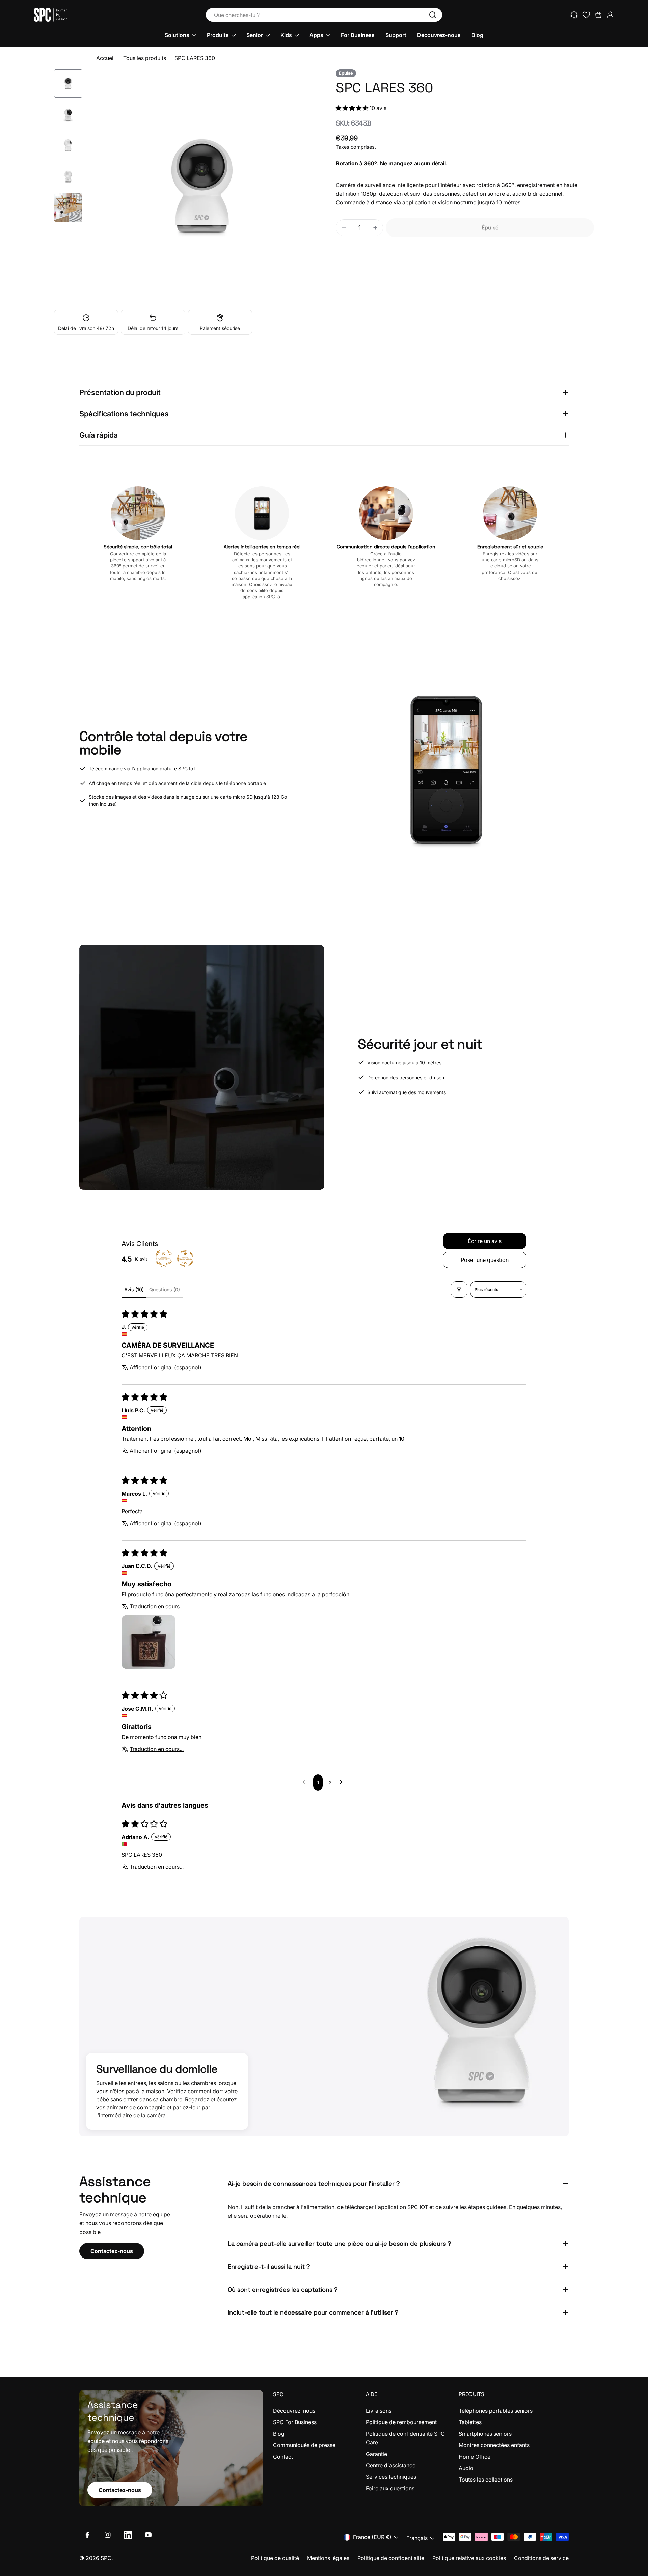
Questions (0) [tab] (165, 1289)
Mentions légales (328, 2558)
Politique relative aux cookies (469, 2558)
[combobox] (324, 15)
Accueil (105, 58)
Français (417, 2538)
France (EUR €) (372, 2537)
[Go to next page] (343, 1782)
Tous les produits (145, 58)
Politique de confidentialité (391, 2558)
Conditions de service (541, 2558)
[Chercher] (433, 15)
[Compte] (610, 15)
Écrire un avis (485, 1241)
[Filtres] (459, 1290)
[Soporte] (574, 15)
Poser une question (485, 1260)
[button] (353, 108)
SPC (106, 2558)
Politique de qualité (275, 2558)
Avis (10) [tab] (134, 1289)
